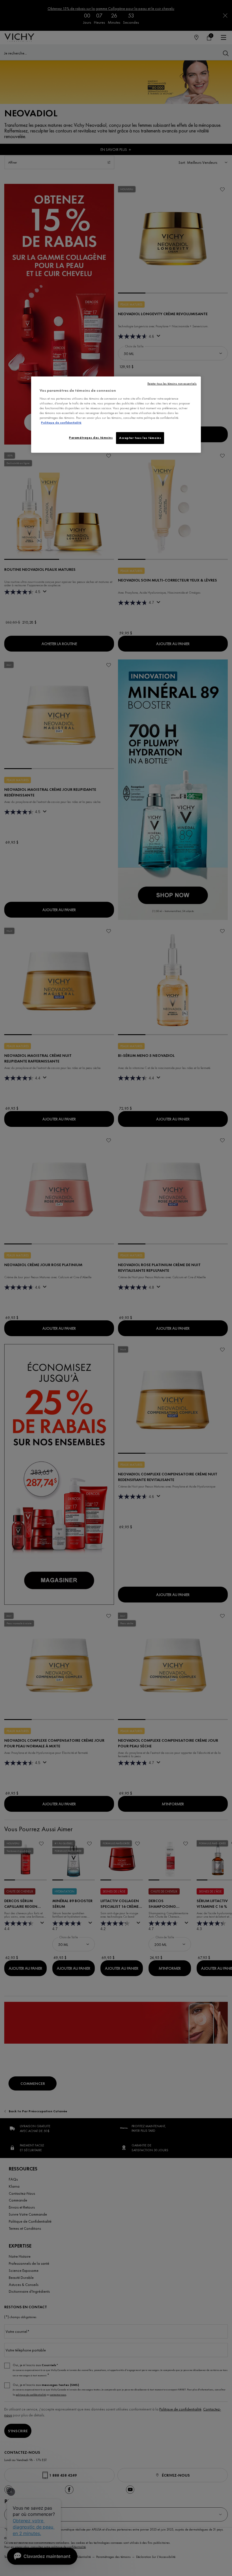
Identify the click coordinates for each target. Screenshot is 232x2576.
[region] (116, 415)
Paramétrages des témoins (91, 437)
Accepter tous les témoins (140, 438)
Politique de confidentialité (61, 423)
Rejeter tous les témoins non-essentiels (172, 384)
